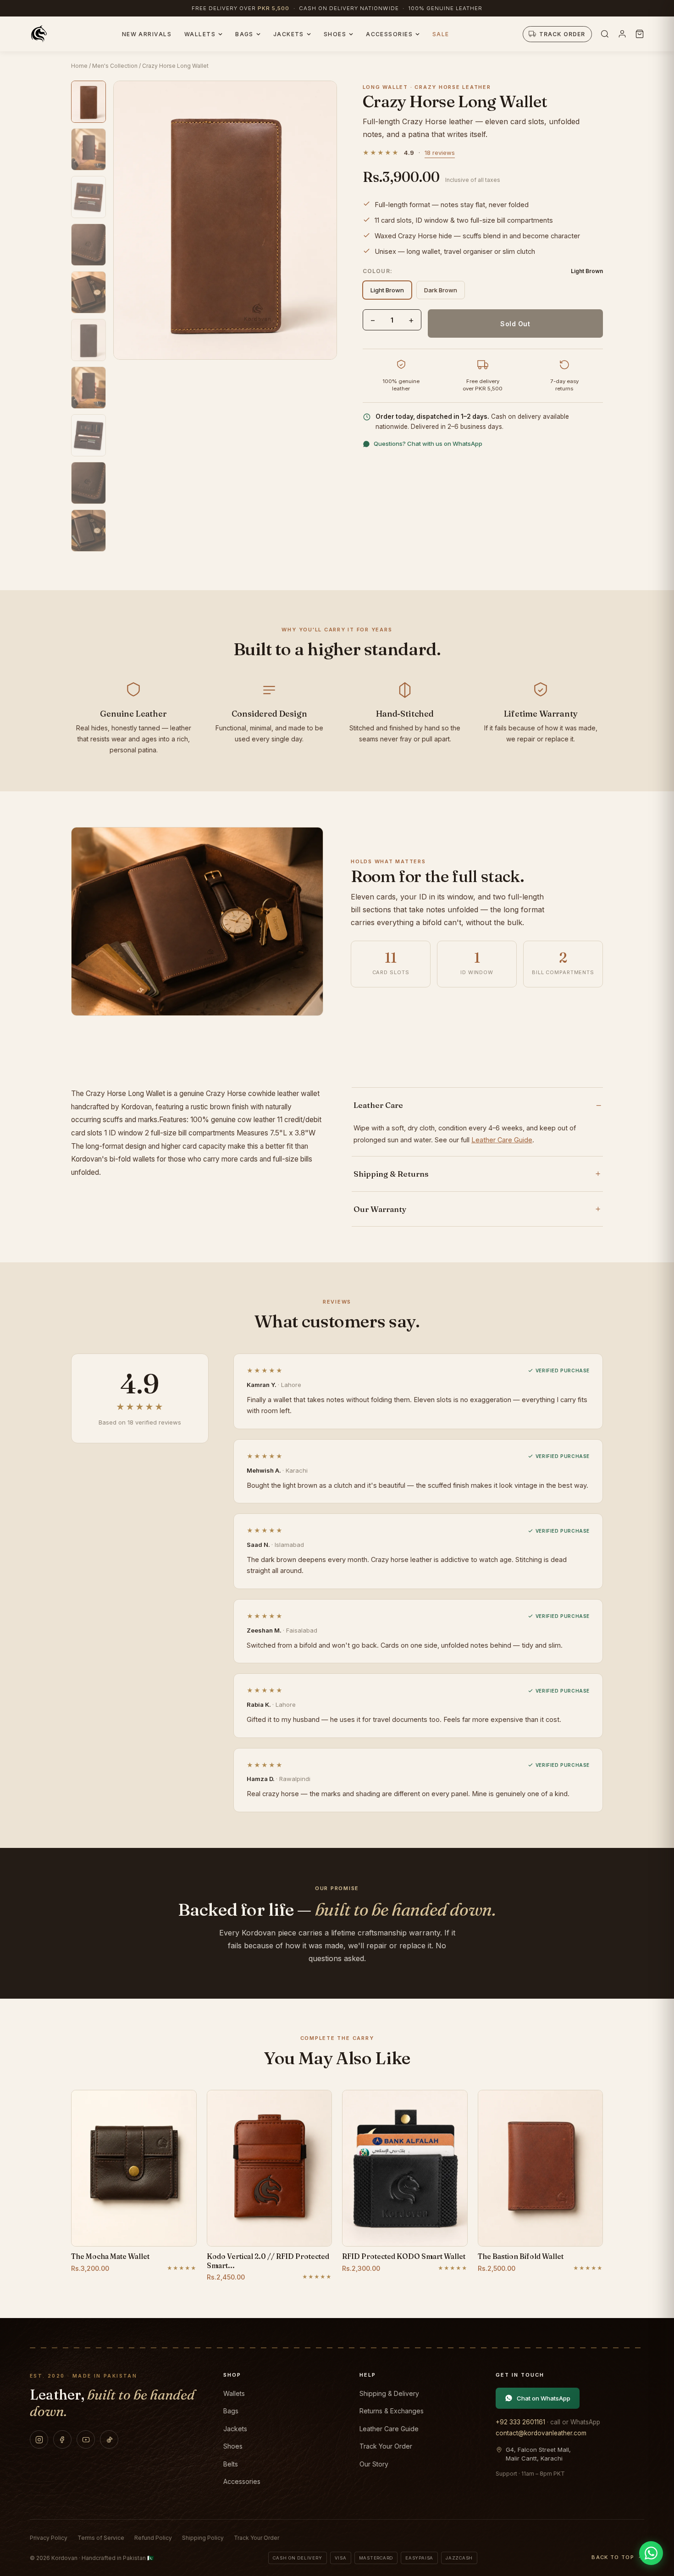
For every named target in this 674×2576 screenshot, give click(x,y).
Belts (231, 2464)
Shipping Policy (203, 2538)
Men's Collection (115, 66)
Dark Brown (441, 290)
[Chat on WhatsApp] (651, 2553)
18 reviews (440, 153)
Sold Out (515, 324)
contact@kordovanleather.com (541, 2433)
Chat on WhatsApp (544, 2398)
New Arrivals (147, 34)
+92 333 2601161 (520, 2422)
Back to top (613, 2557)
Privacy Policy (49, 2538)
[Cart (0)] (640, 34)
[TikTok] (109, 2439)
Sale (441, 34)
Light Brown (387, 290)
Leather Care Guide (502, 1140)
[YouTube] (86, 2439)
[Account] (622, 34)
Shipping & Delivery (389, 2393)
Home (79, 66)
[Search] (605, 34)
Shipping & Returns (391, 1174)
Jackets (289, 34)
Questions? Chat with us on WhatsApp (428, 444)
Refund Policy (153, 2538)
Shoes (335, 34)
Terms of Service (101, 2538)
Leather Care (378, 1105)
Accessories (389, 34)
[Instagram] (39, 2439)
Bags (244, 34)
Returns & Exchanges (392, 2411)
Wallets (200, 34)
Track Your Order (386, 2446)
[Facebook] (62, 2439)
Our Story (374, 2464)
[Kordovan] (39, 34)
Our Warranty (380, 1209)
